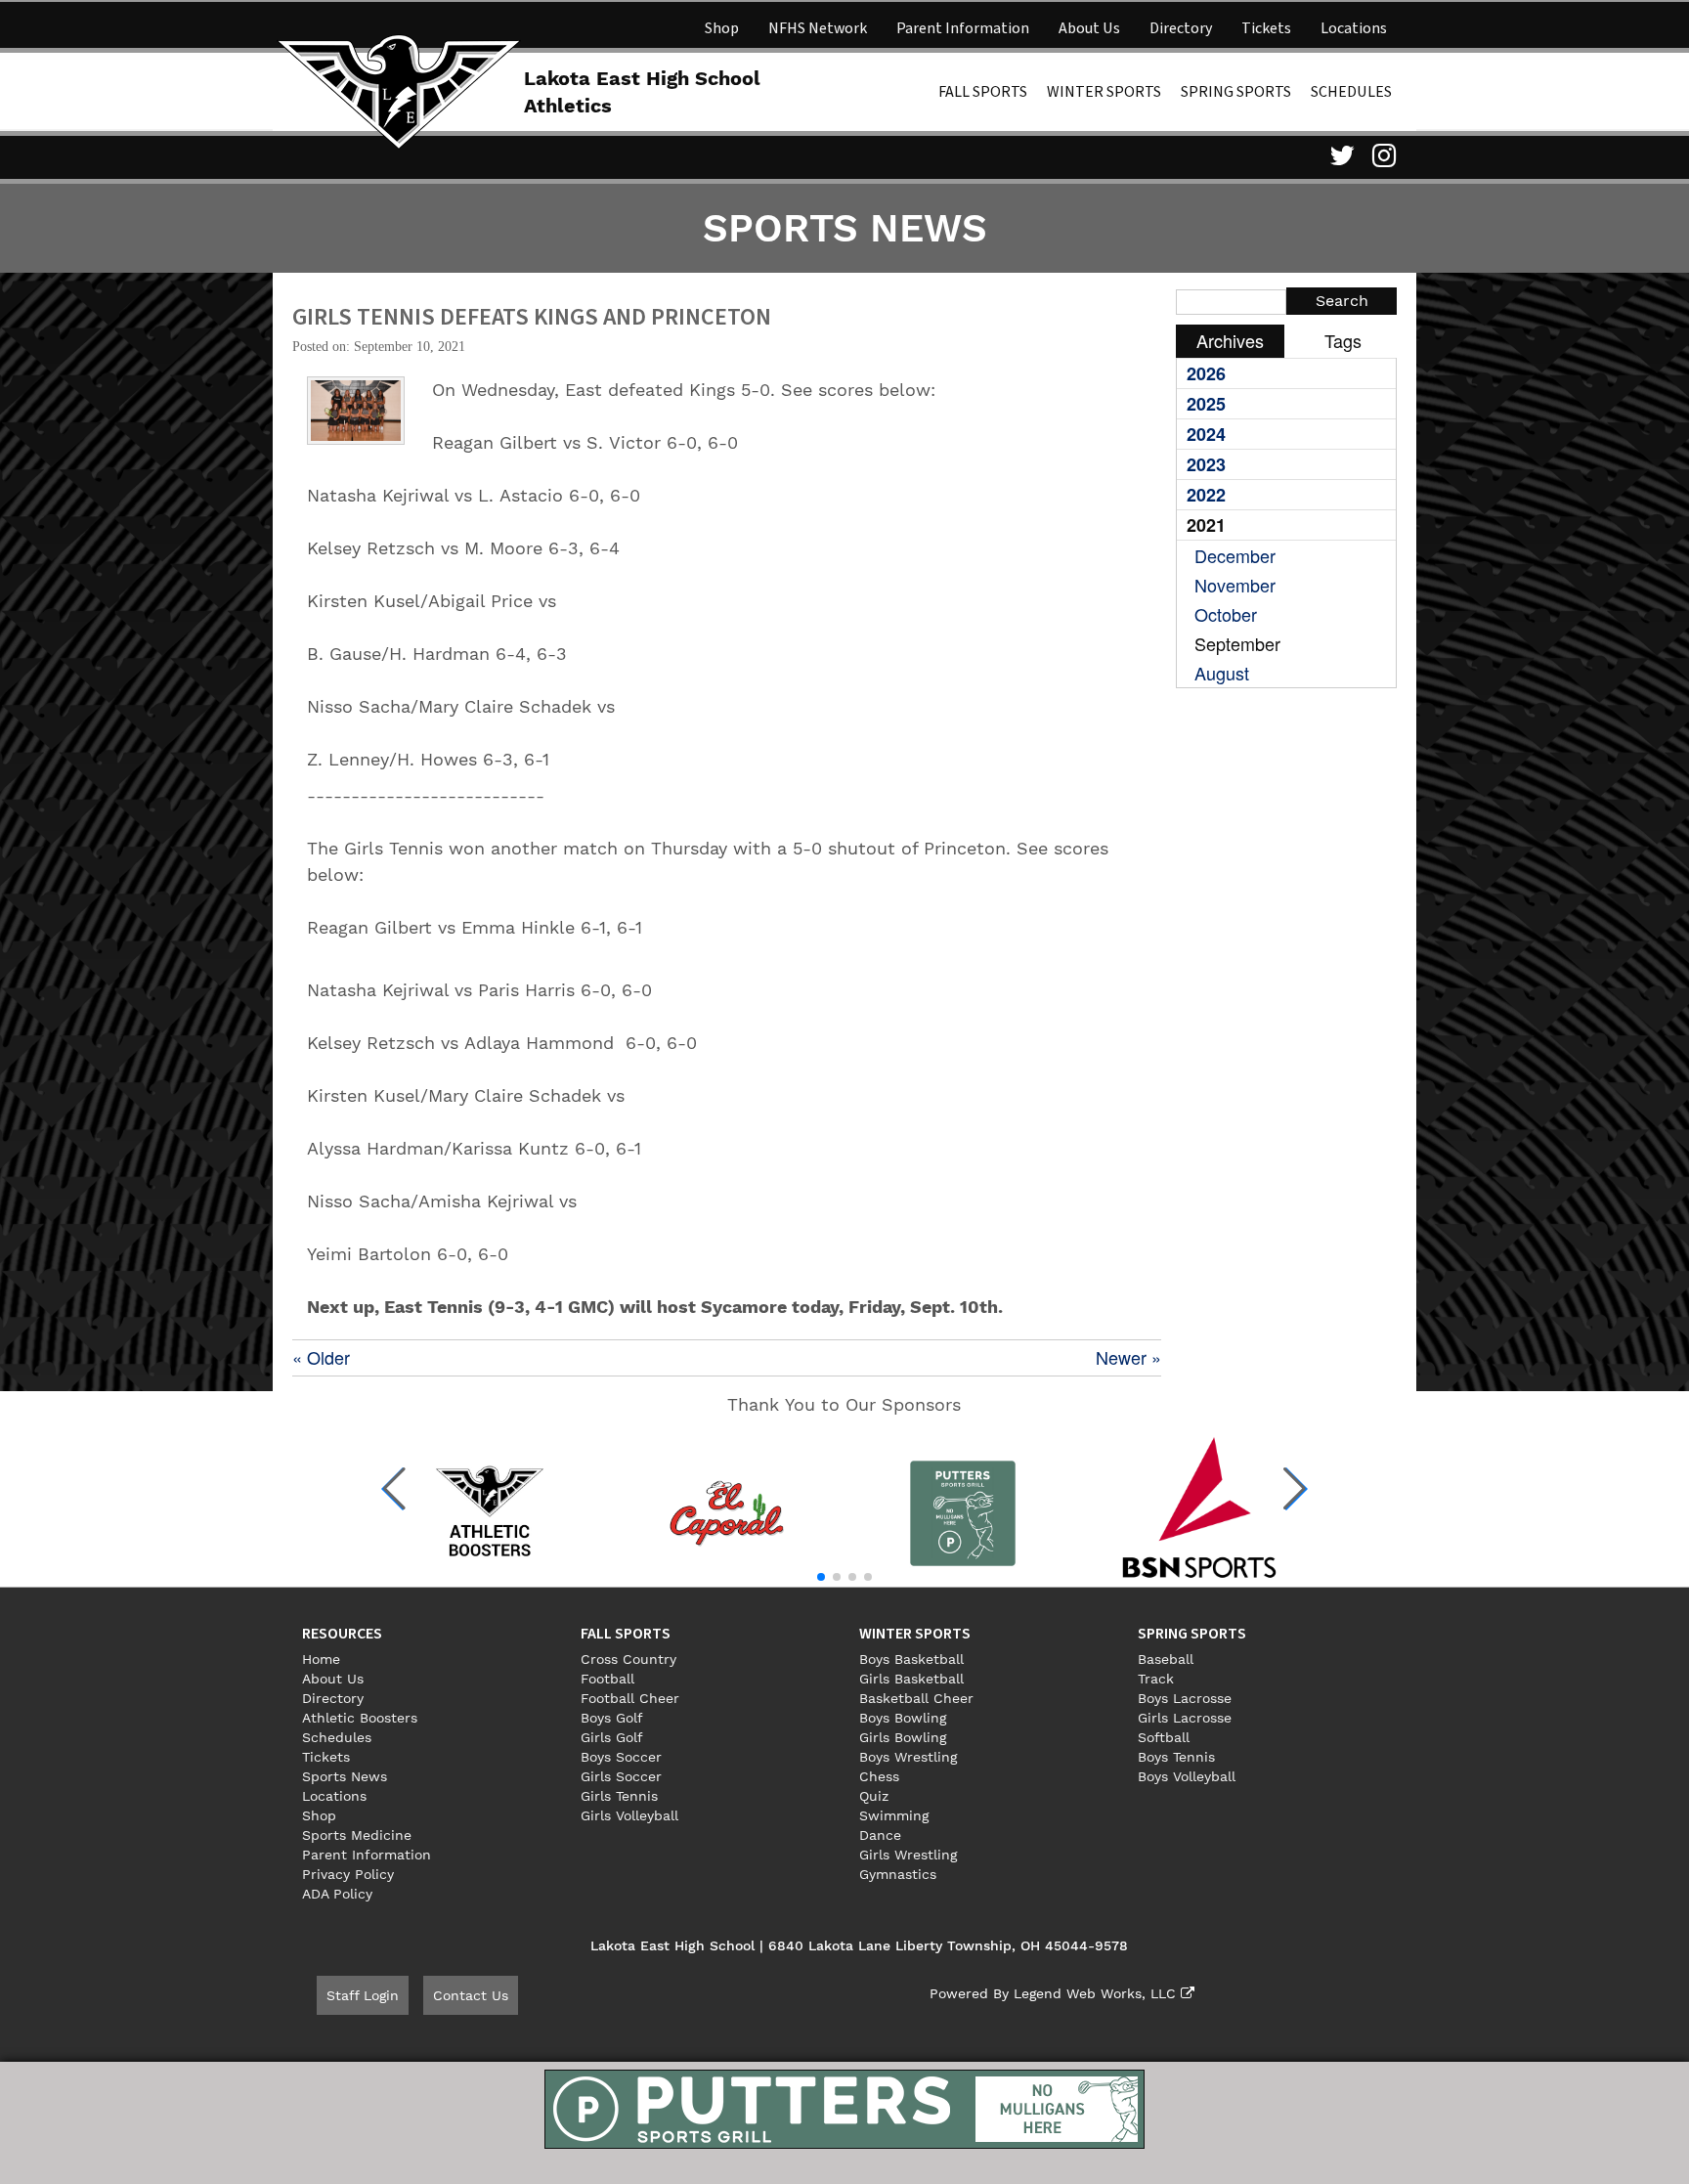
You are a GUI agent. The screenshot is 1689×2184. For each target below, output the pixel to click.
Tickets (1266, 28)
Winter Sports (1104, 92)
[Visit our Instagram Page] (1382, 155)
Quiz (874, 1796)
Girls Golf (612, 1737)
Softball (1164, 1737)
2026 (1206, 373)
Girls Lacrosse (1185, 1718)
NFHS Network (818, 28)
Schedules (1351, 92)
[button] (394, 1489)
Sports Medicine (357, 1835)
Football (607, 1679)
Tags (1343, 340)
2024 (1206, 434)
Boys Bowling (903, 1718)
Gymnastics (898, 1874)
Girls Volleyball (629, 1815)
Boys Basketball (911, 1659)
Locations (1354, 28)
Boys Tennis (1176, 1757)
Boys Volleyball (1187, 1776)
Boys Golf (612, 1718)
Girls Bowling (903, 1737)
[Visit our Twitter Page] (1339, 155)
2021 (1206, 525)
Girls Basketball (911, 1679)
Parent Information (963, 28)
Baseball (1166, 1659)
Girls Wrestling (908, 1855)
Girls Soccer (621, 1776)
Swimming (894, 1815)
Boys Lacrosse (1185, 1698)
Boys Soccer (621, 1757)
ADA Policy (337, 1894)
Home (321, 1659)
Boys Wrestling (908, 1757)
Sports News (345, 1776)
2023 (1206, 464)
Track (1156, 1679)
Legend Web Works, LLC (1097, 1993)
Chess (879, 1776)
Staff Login (363, 1995)
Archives (1230, 340)
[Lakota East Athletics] (399, 90)
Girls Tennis (619, 1796)
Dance (880, 1835)
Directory (1181, 28)
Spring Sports (1236, 92)
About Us (1089, 28)
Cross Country (628, 1659)
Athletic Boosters (360, 1718)
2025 (1206, 404)
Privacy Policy (348, 1874)
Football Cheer (630, 1698)
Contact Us (471, 1995)
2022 (1206, 495)
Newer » (1128, 1357)
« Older (321, 1357)
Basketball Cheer (916, 1698)
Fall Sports (983, 92)
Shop (722, 28)
